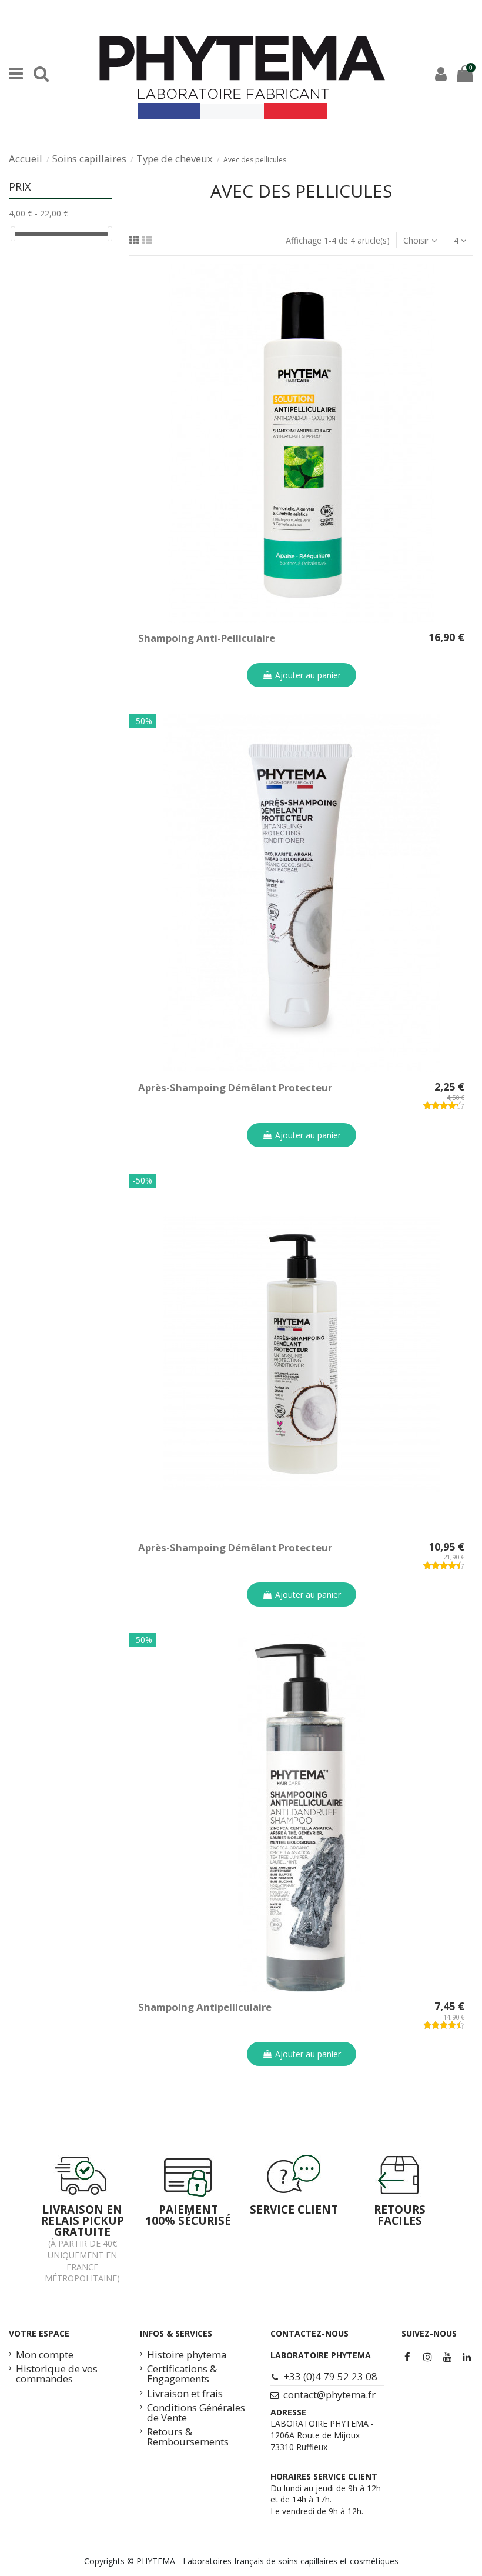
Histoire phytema (187, 2355)
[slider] (13, 234)
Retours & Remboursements (188, 2437)
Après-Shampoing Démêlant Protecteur (235, 1087)
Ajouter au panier (308, 675)
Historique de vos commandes (57, 2374)
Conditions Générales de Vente (196, 2413)
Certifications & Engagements (182, 2374)
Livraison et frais (185, 2394)
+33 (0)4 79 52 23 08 (330, 2376)
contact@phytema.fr (329, 2395)
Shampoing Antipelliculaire (205, 2007)
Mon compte (45, 2355)
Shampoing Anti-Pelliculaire (207, 638)
